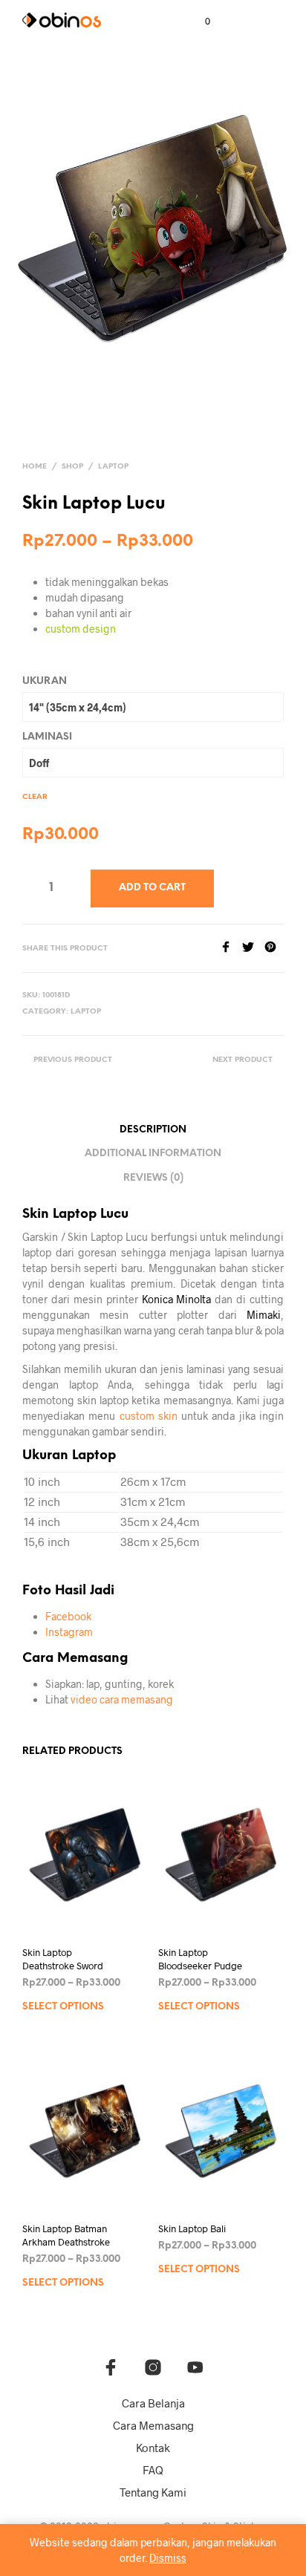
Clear (35, 797)
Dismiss (168, 2558)
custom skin (149, 1416)
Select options (63, 2007)
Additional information (153, 1154)
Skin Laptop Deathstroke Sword (63, 1959)
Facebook (68, 1616)
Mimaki (264, 1315)
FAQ (153, 2470)
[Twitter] (253, 948)
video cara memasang (122, 1699)
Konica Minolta (177, 1299)
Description (153, 1130)
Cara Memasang (153, 2425)
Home (35, 467)
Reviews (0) (153, 1178)
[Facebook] (231, 948)
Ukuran (45, 681)
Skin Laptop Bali (192, 2228)
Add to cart (152, 888)
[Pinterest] (274, 948)
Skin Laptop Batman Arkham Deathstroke (66, 2235)
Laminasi (47, 737)
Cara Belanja (153, 2403)
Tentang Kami (153, 2492)
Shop (72, 467)
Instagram (69, 1632)
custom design (81, 629)
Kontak (153, 2448)
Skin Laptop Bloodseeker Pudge (200, 1959)
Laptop (113, 467)
